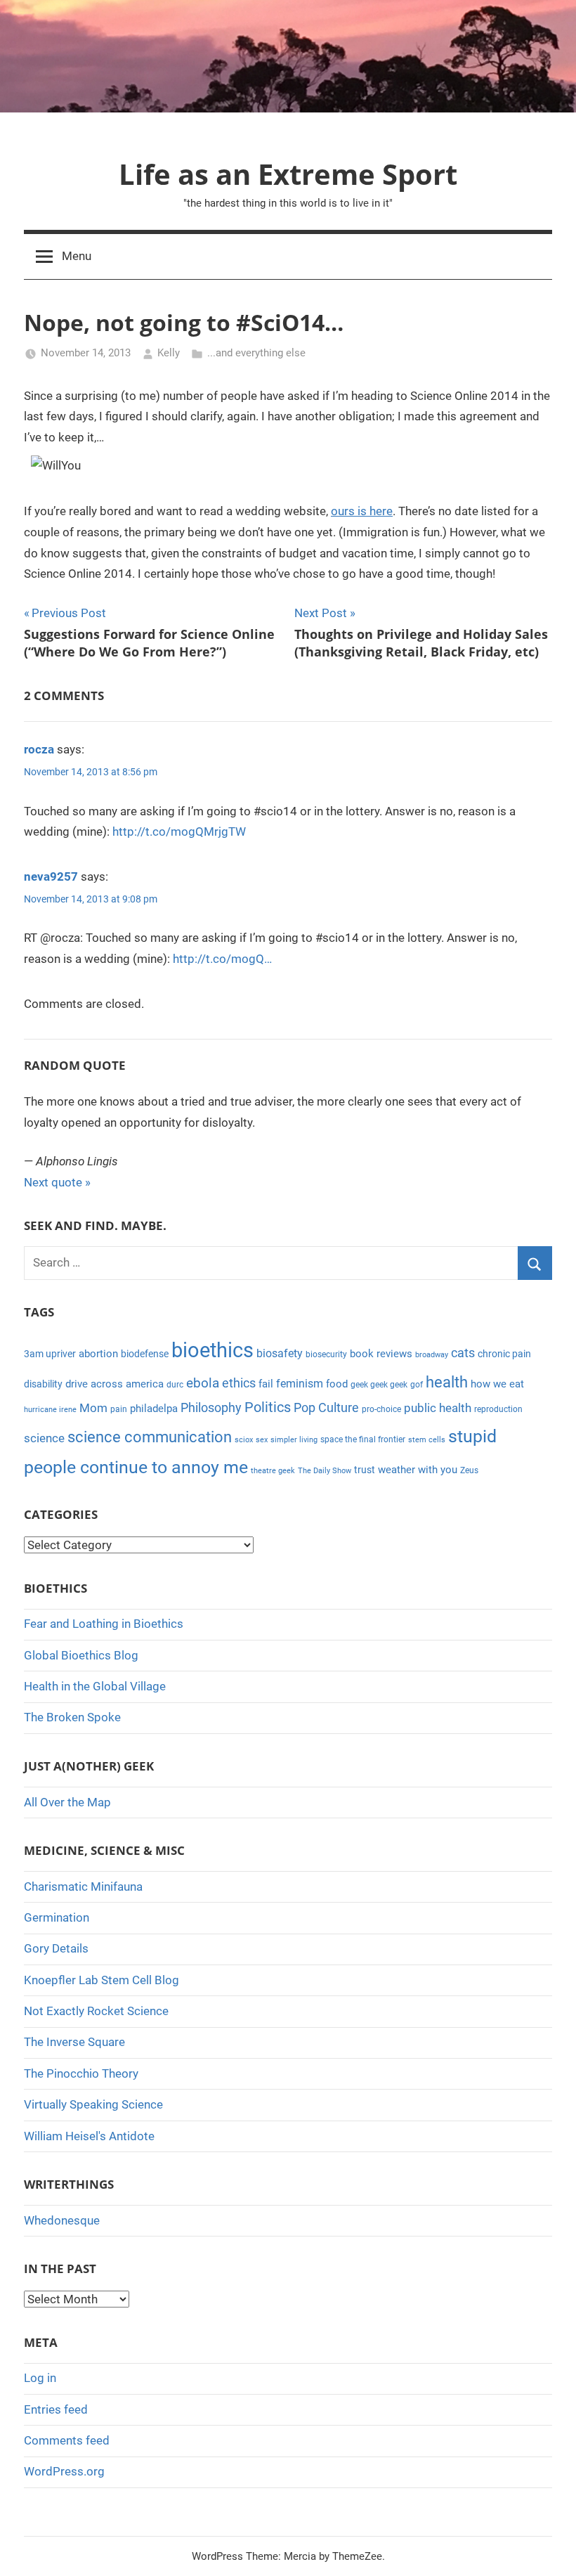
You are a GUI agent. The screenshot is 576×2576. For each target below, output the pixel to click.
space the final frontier (363, 1439)
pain (119, 1409)
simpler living (294, 1440)
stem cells (427, 1440)
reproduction (498, 1409)
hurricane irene (50, 1410)
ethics (239, 1383)
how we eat (497, 1384)
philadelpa (154, 1409)
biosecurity (326, 1354)
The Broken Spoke (72, 1717)
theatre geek (273, 1471)
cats (463, 1353)
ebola (203, 1383)
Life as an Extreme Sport (288, 174)
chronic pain (504, 1354)
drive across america (114, 1384)
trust (365, 1470)
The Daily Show (325, 1471)
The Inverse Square (74, 2042)
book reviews (381, 1354)
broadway (432, 1355)
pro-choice (381, 1409)
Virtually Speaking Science (93, 2104)
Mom (93, 1408)
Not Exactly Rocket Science (96, 2011)
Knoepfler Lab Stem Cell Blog (102, 1980)
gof (417, 1385)
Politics (268, 1407)
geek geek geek (379, 1385)
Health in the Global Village (95, 1686)
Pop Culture (326, 1407)
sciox (244, 1440)
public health (438, 1408)
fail (266, 1384)
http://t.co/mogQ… (222, 959)
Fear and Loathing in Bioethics (104, 1624)
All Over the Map (67, 1802)
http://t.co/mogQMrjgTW (179, 831)
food (337, 1384)
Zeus (469, 1470)
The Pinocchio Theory (81, 2073)
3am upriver (50, 1354)
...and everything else (256, 353)
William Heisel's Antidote (89, 2136)
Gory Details (56, 1948)
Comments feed (67, 2440)
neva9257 (51, 876)
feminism (300, 1384)
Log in (40, 2378)
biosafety (280, 1353)
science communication (150, 1437)
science (44, 1438)
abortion (98, 1354)
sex (262, 1440)
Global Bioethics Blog (81, 1655)
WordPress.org (64, 2471)
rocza (39, 749)
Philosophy (211, 1407)
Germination (57, 1917)
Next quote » (57, 1182)
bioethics (212, 1350)
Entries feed (56, 2409)
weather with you (418, 1470)
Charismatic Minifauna (83, 1886)
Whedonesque (62, 2220)
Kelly (169, 353)
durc (175, 1385)
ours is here (362, 511)
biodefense (145, 1354)
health (447, 1382)
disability (43, 1384)
